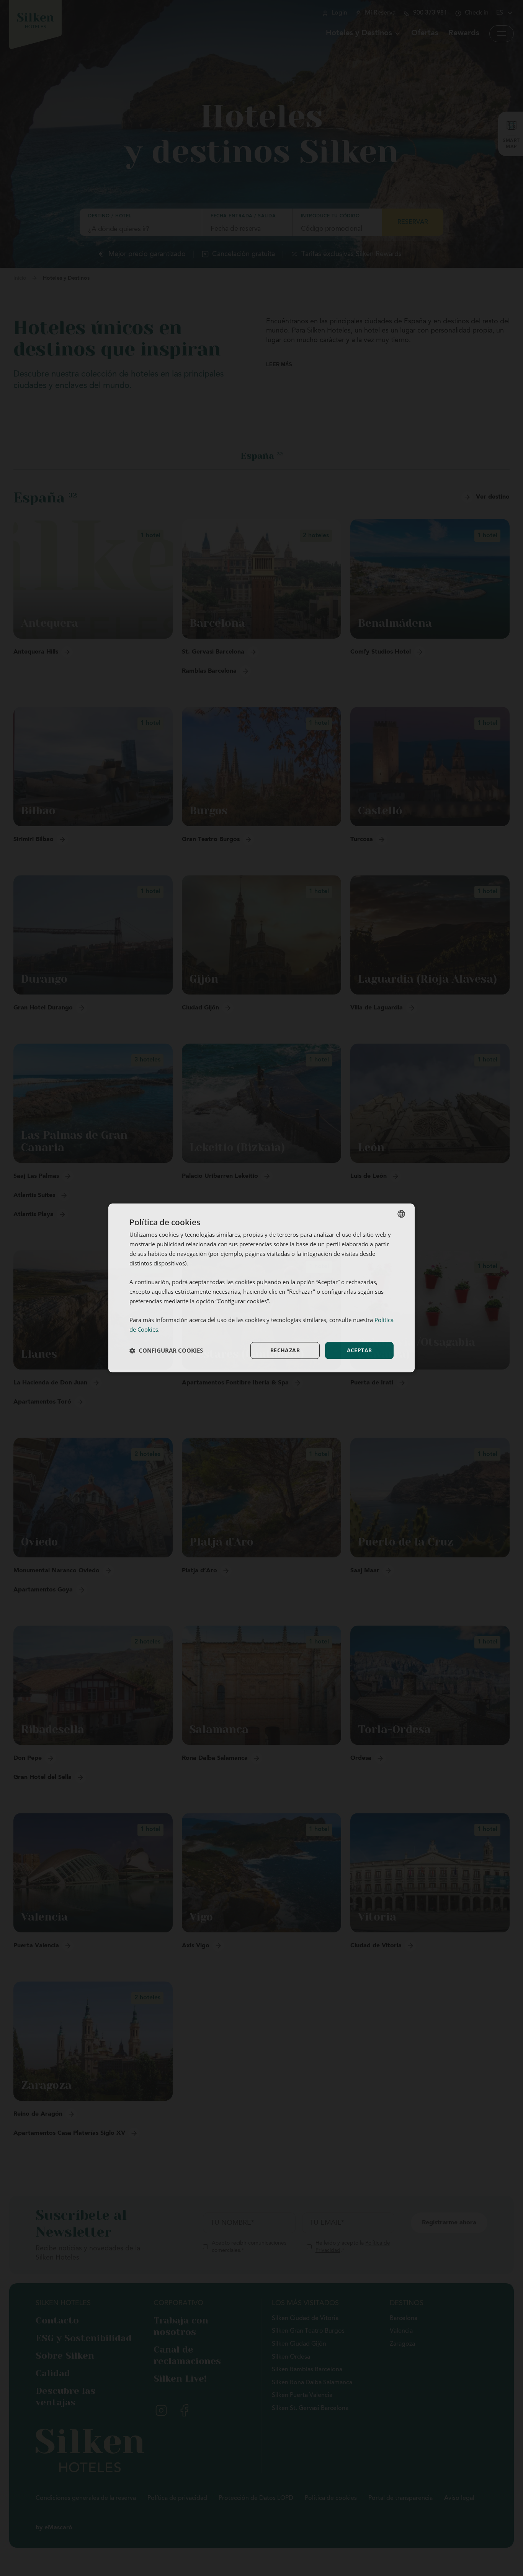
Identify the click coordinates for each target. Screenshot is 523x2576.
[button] (166, 1350)
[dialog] (261, 1288)
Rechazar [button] (285, 1350)
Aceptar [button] (360, 1350)
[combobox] (401, 1214)
